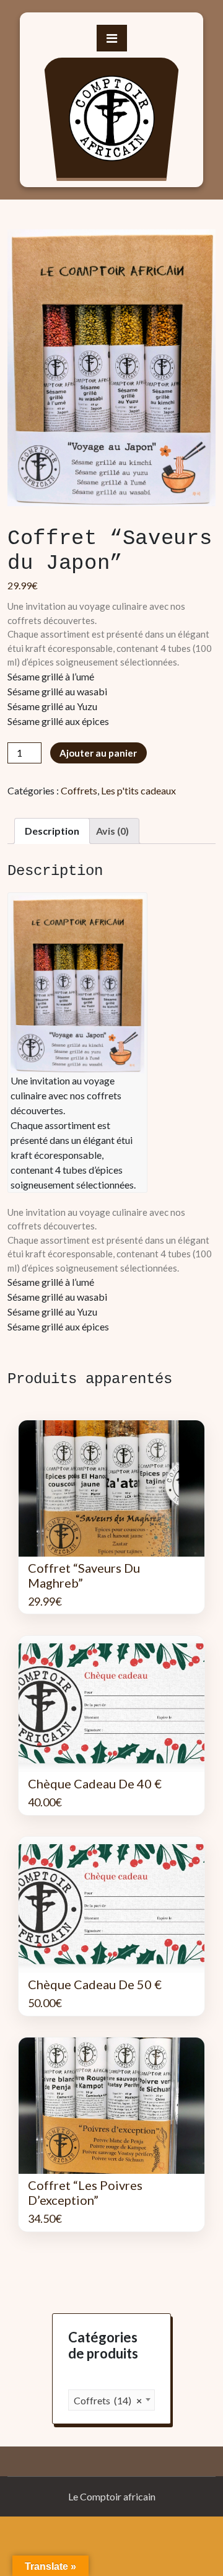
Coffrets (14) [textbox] (108, 2400)
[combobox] (111, 2400)
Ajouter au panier (98, 753)
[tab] (52, 831)
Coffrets (79, 790)
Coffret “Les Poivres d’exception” (85, 2192)
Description (52, 831)
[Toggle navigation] (112, 38)
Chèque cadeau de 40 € (95, 1783)
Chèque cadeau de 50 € (95, 1984)
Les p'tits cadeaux (138, 790)
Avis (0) (112, 831)
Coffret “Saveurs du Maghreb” (84, 1575)
